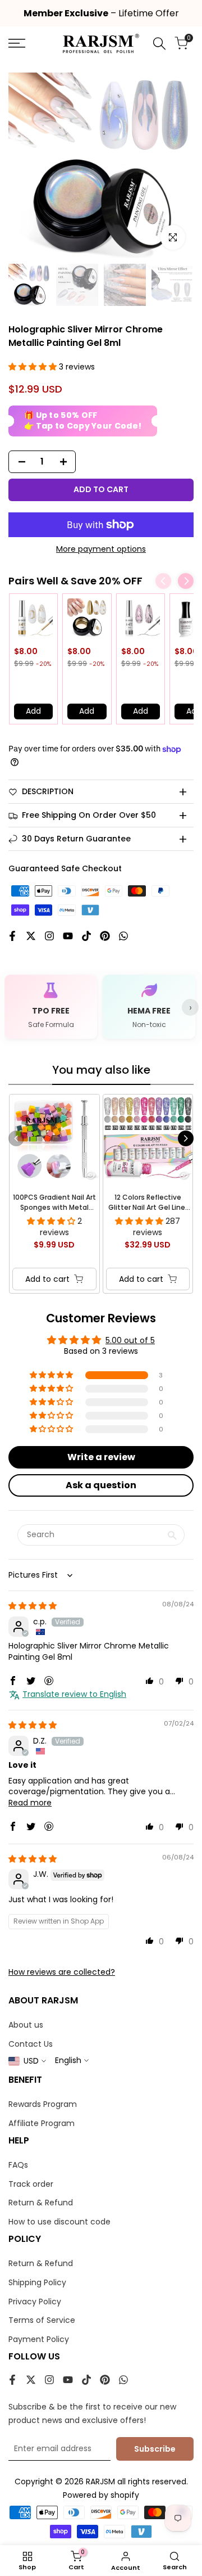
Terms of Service (42, 2320)
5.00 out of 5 (130, 1340)
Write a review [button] (101, 1457)
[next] (186, 1138)
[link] (33, 618)
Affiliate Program (42, 2123)
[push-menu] (17, 43)
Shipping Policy (37, 2282)
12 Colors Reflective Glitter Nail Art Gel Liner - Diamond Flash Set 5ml (148, 1203)
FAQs (18, 2165)
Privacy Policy (35, 2302)
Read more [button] (30, 1803)
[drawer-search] (159, 44)
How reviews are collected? (62, 1972)
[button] (34, 367)
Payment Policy (39, 2339)
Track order (31, 2184)
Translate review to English (74, 1694)
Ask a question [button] (101, 1485)
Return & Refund (41, 2203)
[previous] (16, 1138)
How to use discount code (59, 2222)
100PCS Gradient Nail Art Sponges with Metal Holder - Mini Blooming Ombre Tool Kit (54, 1203)
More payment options (101, 549)
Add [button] (33, 711)
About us (26, 2025)
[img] (33, 1606)
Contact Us (31, 2044)
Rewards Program (43, 2104)
